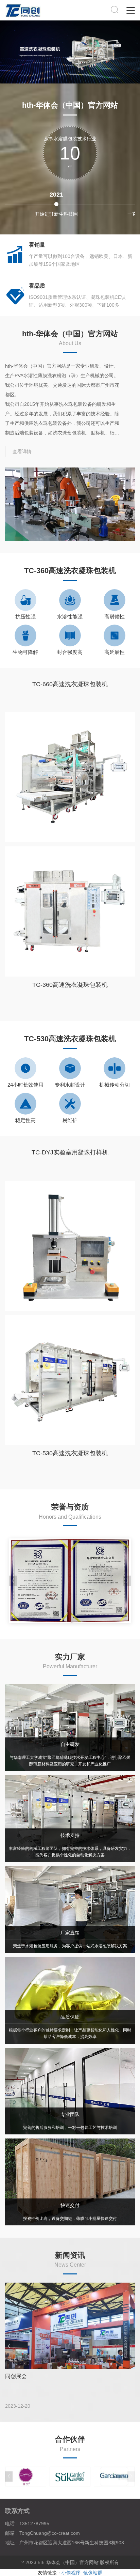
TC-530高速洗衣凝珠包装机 (70, 1453)
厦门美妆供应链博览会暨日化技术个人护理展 (59, 2376)
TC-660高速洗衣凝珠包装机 (70, 684)
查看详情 (22, 451)
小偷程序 (71, 2573)
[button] (127, 1581)
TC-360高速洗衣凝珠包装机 (70, 985)
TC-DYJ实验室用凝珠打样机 (70, 1152)
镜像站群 (93, 2573)
